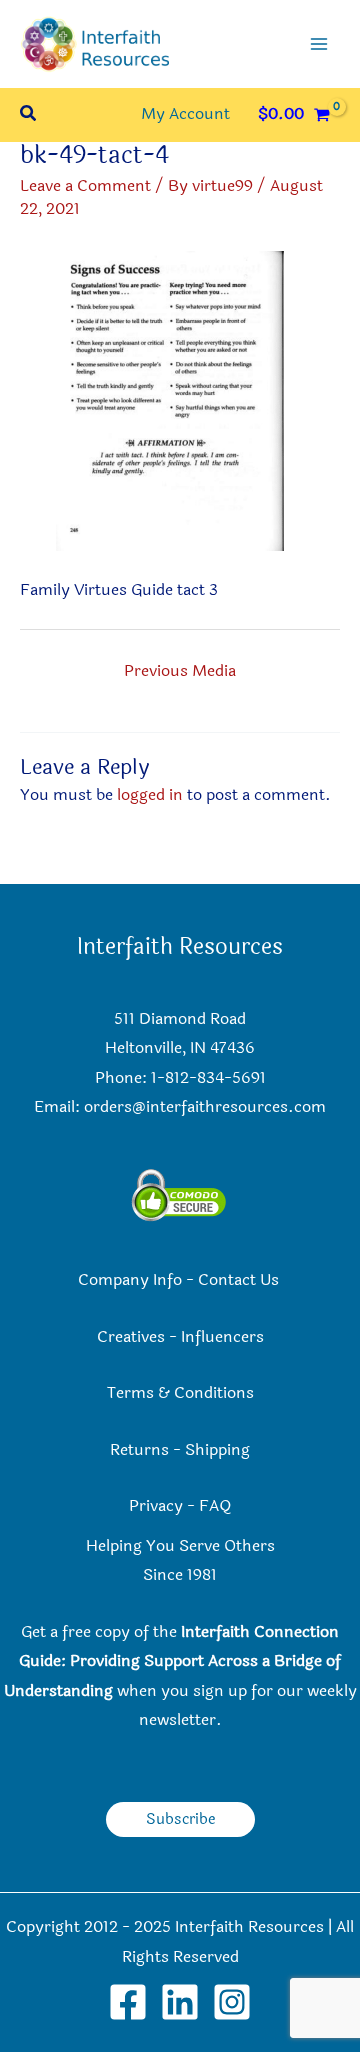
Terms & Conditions (180, 1393)
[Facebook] (128, 2002)
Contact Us (240, 1280)
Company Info (130, 1280)
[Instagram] (232, 2002)
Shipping (217, 1450)
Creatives (131, 1337)
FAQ (215, 1506)
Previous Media (180, 671)
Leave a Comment (85, 186)
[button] (29, 115)
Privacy (156, 1506)
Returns (139, 1450)
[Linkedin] (180, 2002)
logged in (150, 795)
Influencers (222, 1337)
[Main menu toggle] (319, 44)
